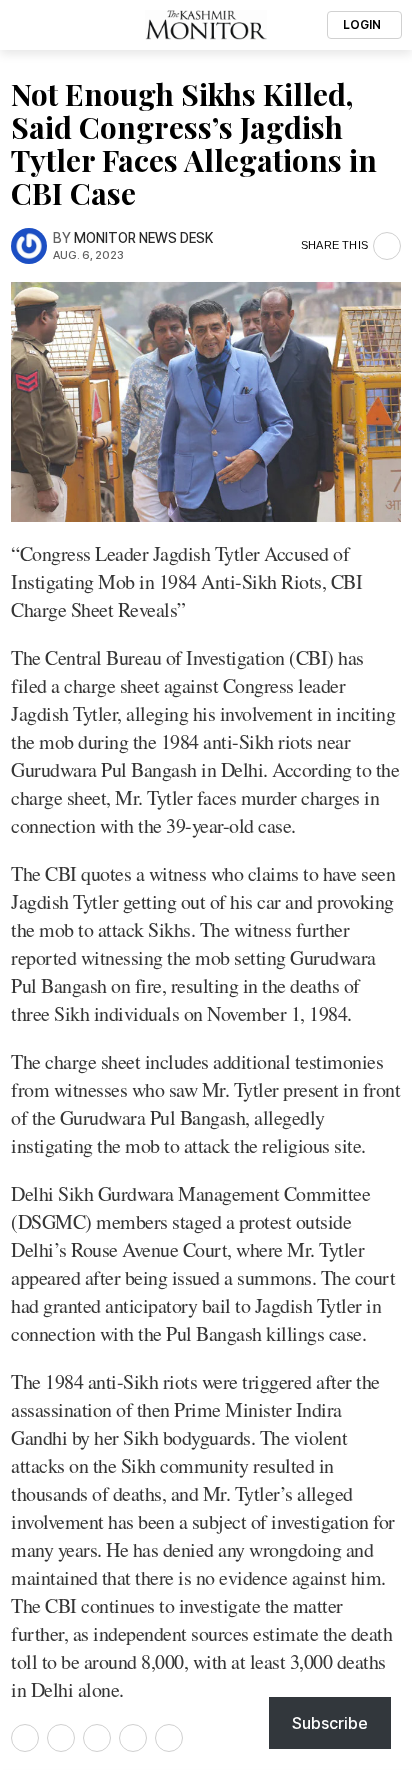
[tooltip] (25, 1738)
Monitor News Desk (143, 238)
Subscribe (330, 1723)
